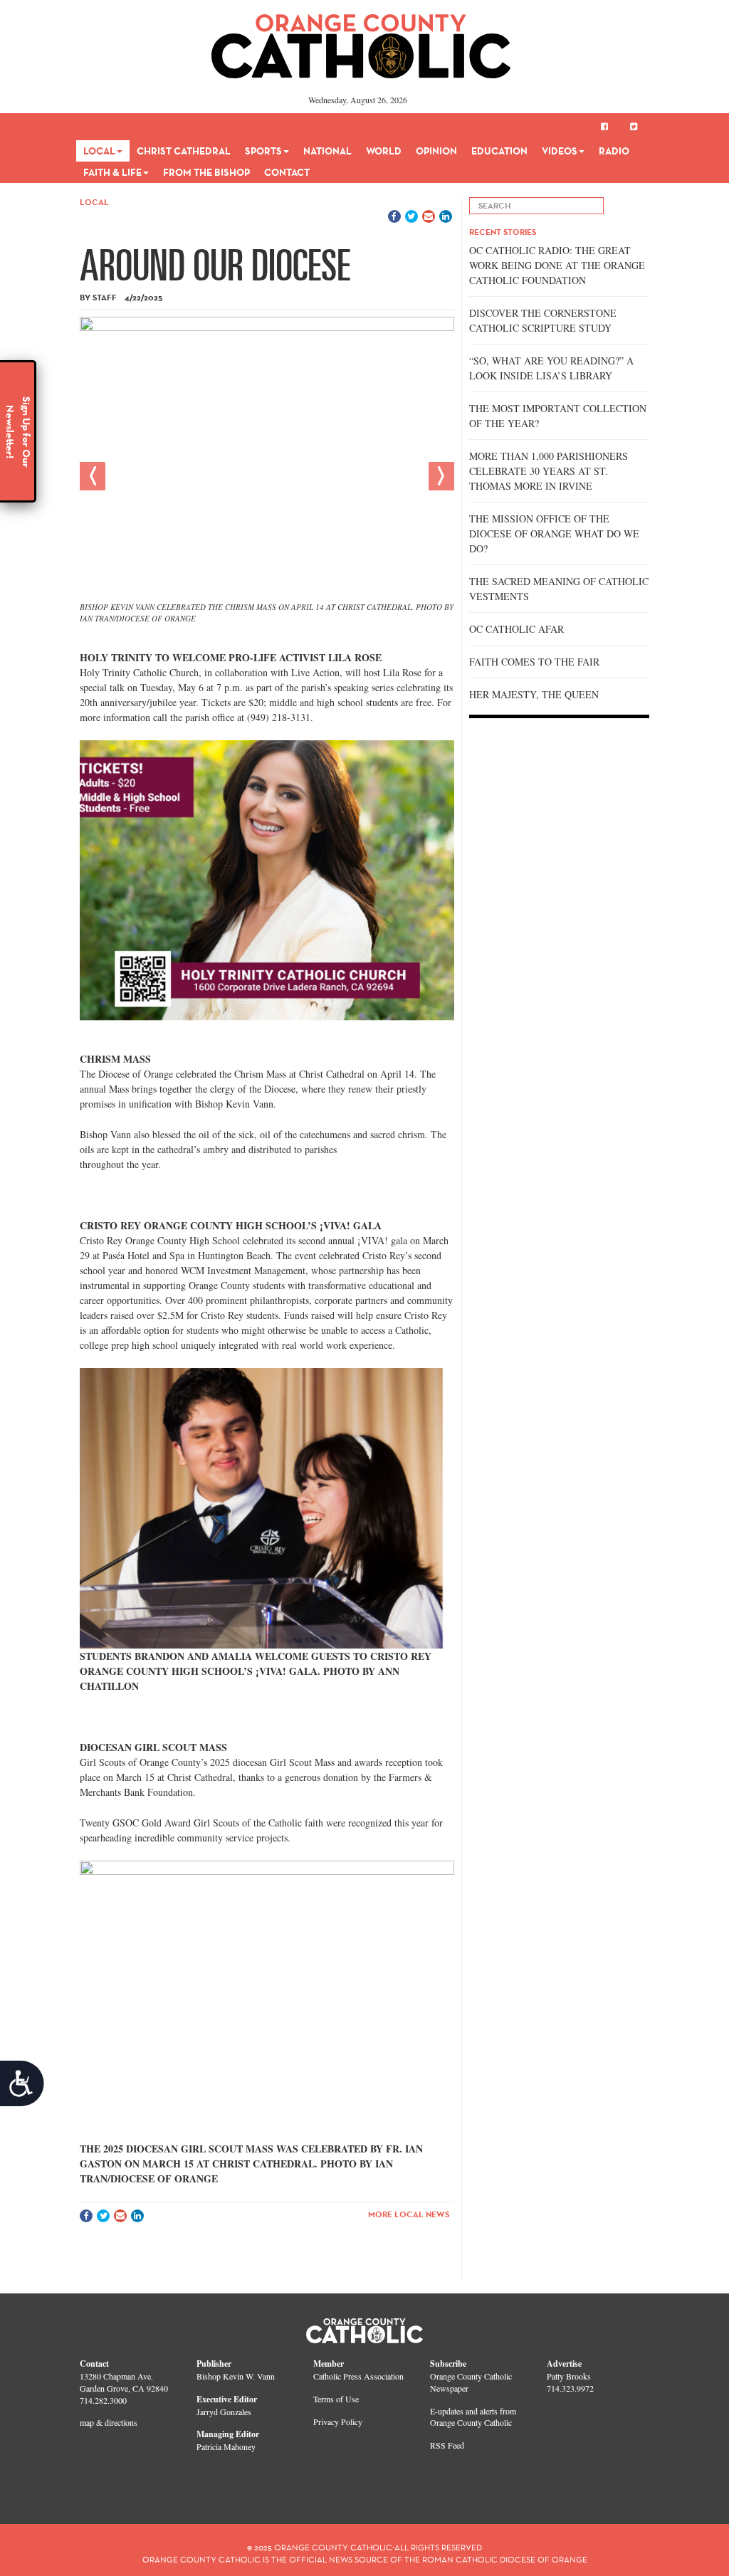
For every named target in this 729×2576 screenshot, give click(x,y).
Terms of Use (336, 2399)
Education (499, 151)
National (327, 151)
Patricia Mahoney (226, 2446)
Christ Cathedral (184, 151)
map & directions (109, 2422)
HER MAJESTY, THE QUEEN (534, 694)
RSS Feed (447, 2445)
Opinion (436, 151)
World (384, 151)
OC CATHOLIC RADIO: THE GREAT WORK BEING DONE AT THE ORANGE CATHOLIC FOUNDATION (557, 265)
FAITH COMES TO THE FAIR (534, 662)
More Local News (409, 2214)
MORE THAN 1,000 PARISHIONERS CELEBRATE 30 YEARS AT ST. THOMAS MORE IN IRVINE (549, 471)
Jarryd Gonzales (224, 2412)
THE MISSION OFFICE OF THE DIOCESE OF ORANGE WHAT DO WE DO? (554, 533)
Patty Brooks (569, 2376)
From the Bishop (206, 172)
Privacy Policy (338, 2422)
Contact (287, 172)
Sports (263, 151)
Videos (560, 151)
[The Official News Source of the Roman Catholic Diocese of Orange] (361, 41)
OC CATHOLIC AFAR (516, 629)
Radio (614, 151)
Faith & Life (112, 172)
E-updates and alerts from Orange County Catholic (473, 2417)
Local (99, 151)
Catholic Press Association (358, 2376)
